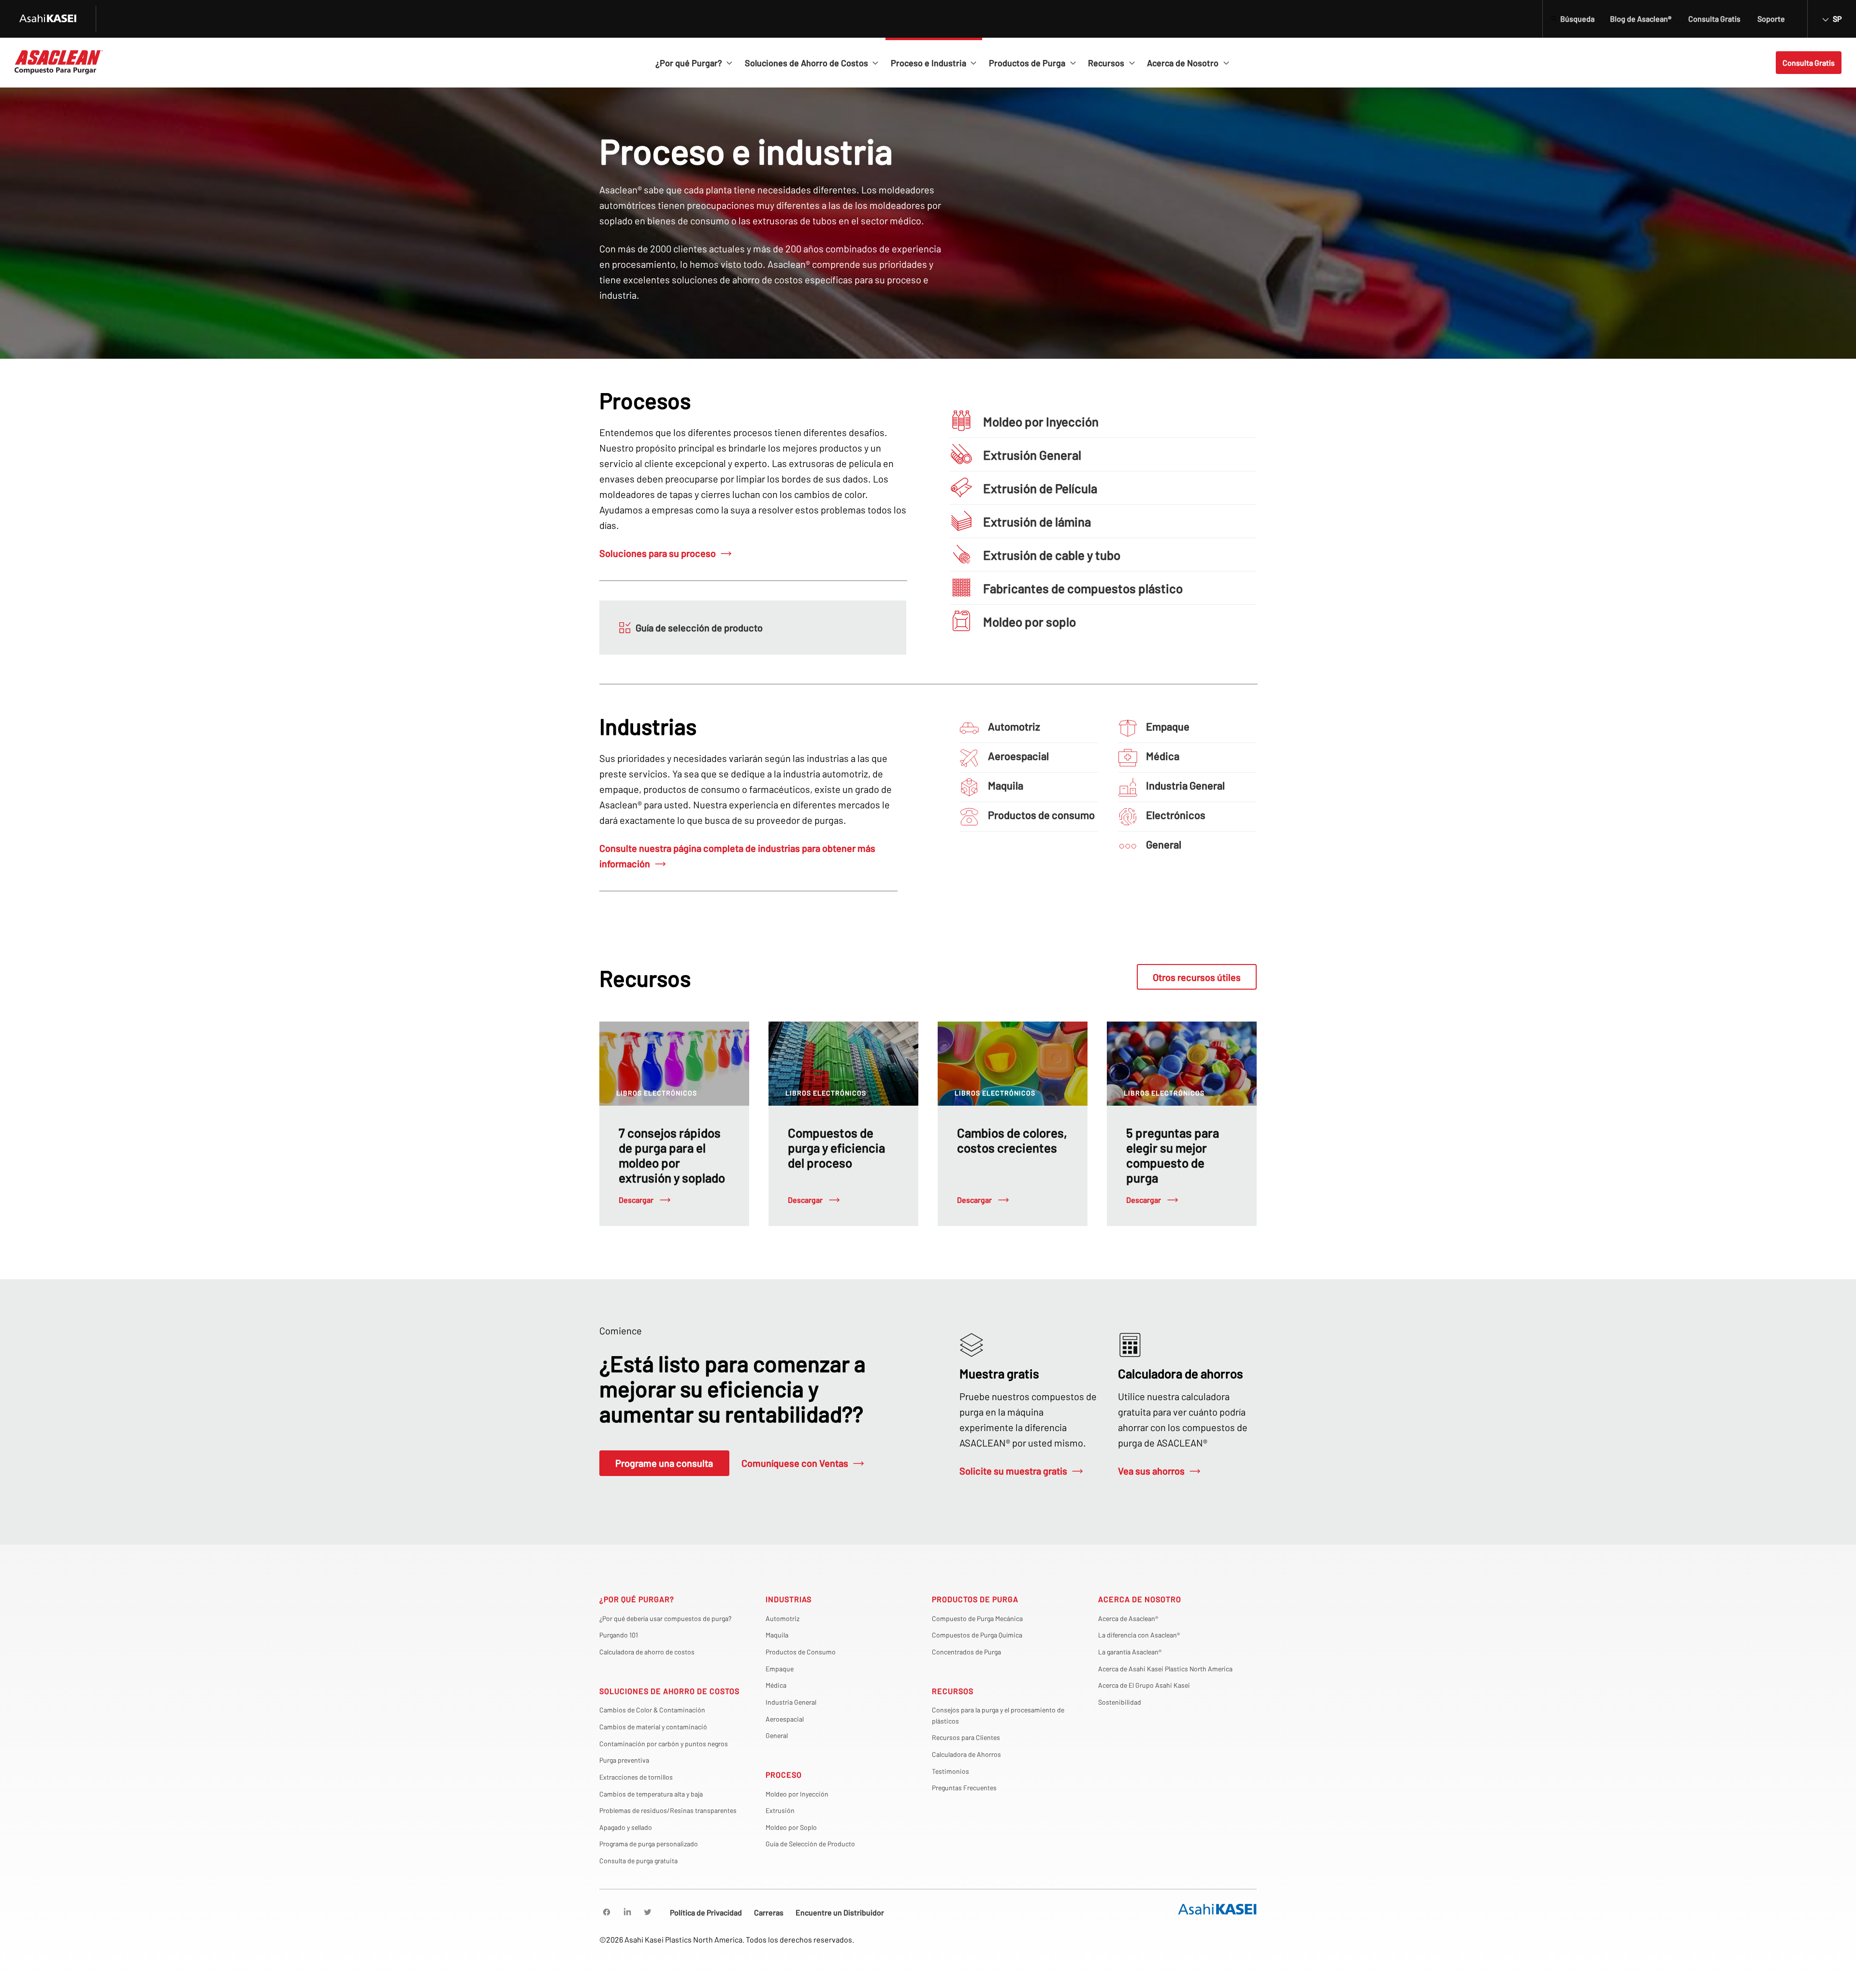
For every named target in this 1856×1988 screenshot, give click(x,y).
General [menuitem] (777, 1735)
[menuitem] (607, 1912)
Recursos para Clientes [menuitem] (966, 1737)
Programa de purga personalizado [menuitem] (649, 1844)
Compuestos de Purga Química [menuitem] (977, 1635)
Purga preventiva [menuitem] (624, 1760)
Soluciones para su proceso (658, 553)
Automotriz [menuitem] (783, 1618)
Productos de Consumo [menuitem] (801, 1652)
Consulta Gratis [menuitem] (1714, 19)
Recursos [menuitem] (953, 1691)
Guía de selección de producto (699, 628)
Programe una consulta (664, 1463)
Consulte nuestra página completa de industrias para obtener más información (737, 856)
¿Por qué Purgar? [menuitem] (637, 1599)
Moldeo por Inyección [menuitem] (797, 1794)
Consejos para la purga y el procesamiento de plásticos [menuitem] (998, 1715)
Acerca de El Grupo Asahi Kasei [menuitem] (1144, 1685)
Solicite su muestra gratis (1013, 1471)
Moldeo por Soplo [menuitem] (791, 1827)
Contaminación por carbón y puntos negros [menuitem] (664, 1744)
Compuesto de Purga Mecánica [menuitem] (977, 1618)
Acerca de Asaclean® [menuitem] (1128, 1618)
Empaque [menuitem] (780, 1669)
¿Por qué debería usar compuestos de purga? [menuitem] (665, 1618)
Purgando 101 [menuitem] (619, 1635)
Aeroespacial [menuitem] (785, 1719)
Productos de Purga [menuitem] (975, 1599)
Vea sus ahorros (1151, 1471)
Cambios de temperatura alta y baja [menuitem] (651, 1794)
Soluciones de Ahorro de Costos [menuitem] (669, 1691)
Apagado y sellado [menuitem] (626, 1827)
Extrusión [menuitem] (780, 1810)
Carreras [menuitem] (769, 1912)
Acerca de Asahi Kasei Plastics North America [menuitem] (1165, 1669)
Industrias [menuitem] (789, 1599)
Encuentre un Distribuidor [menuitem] (840, 1912)
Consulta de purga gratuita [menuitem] (638, 1861)
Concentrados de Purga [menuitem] (966, 1652)
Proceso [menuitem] (784, 1775)
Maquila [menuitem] (777, 1635)
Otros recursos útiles (1197, 977)
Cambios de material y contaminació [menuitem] (653, 1727)
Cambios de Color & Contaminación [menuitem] (652, 1710)
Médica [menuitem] (776, 1685)
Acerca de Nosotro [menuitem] (1140, 1599)
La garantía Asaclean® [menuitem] (1130, 1652)
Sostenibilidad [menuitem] (1120, 1702)
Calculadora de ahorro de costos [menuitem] (647, 1652)
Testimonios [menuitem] (950, 1771)
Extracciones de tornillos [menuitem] (636, 1777)
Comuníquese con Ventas (795, 1463)
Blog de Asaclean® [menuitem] (1641, 19)
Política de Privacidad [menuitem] (706, 1912)
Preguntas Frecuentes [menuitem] (964, 1788)
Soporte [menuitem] (1771, 19)
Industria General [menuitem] (791, 1702)
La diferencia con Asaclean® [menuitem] (1139, 1635)
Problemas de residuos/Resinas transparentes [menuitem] (668, 1810)
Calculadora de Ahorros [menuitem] (966, 1754)
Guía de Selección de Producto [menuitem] (810, 1844)
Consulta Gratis (1809, 63)
